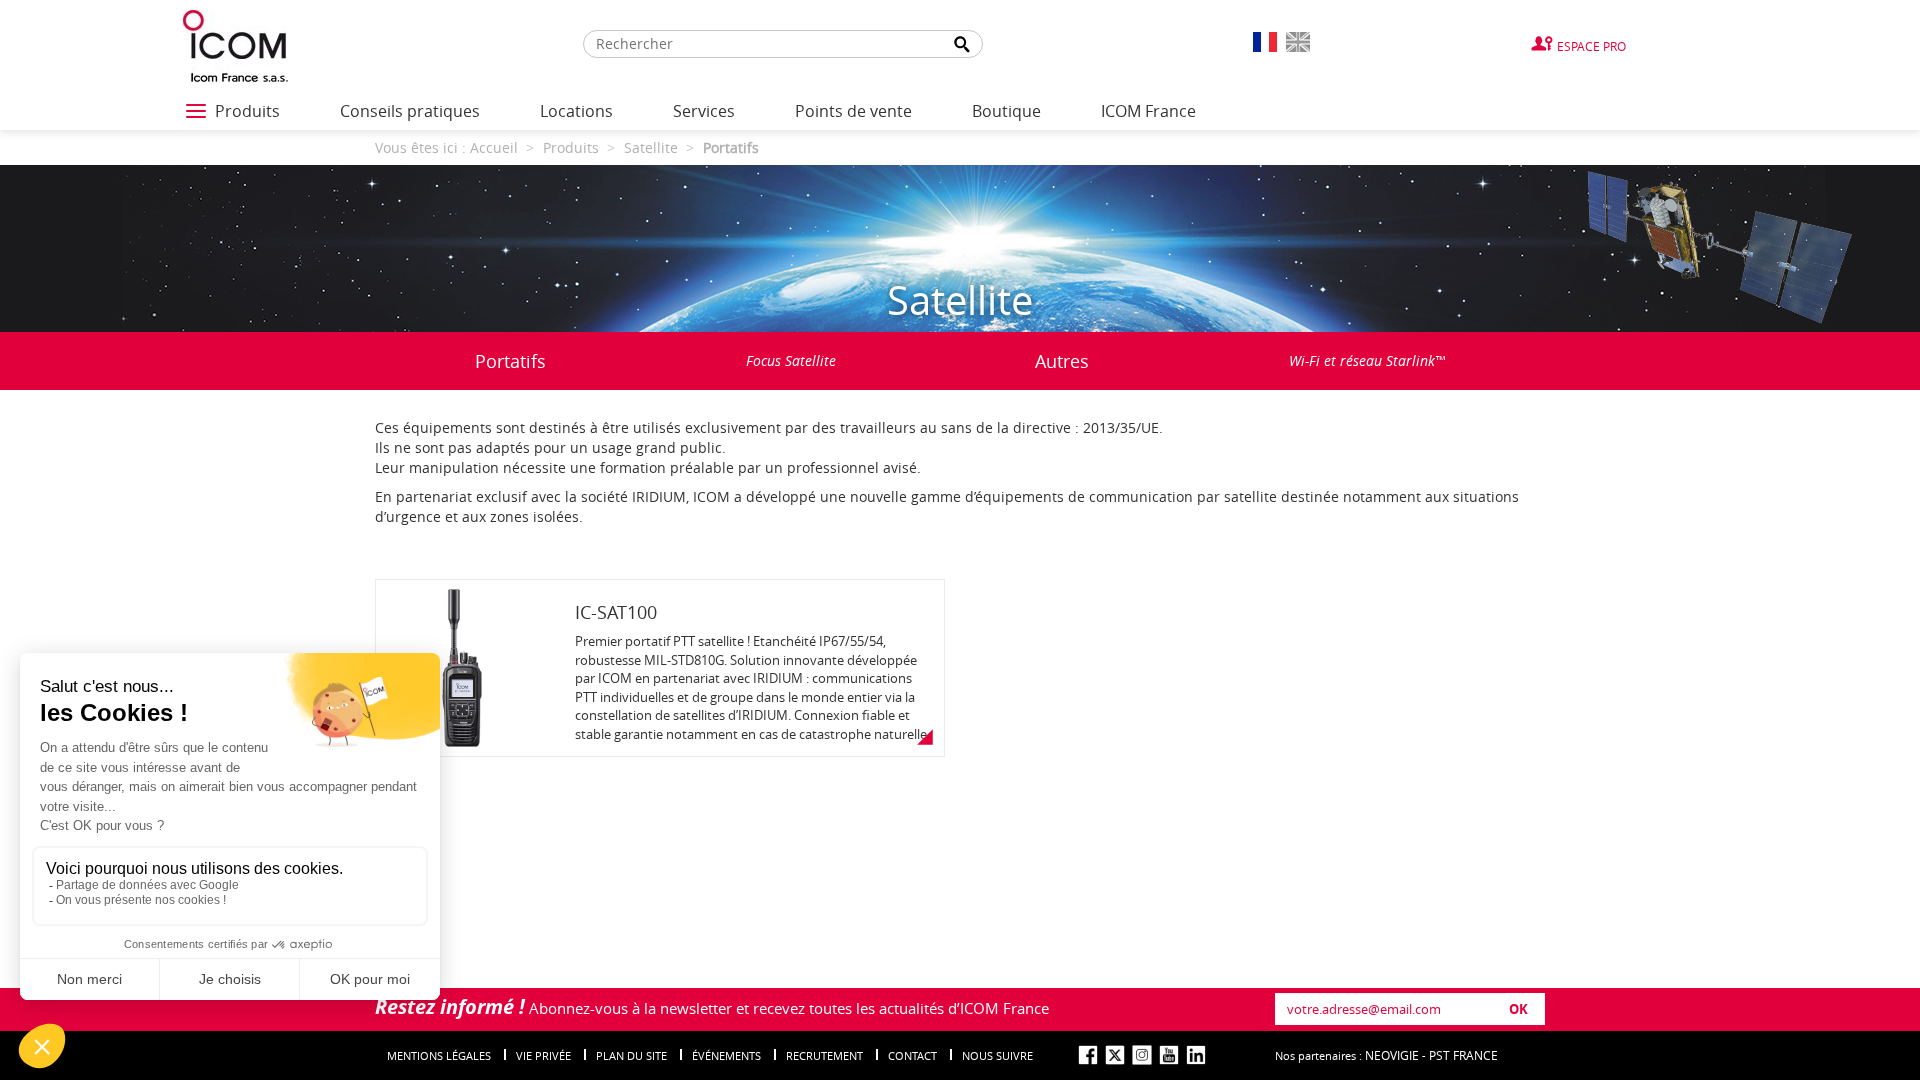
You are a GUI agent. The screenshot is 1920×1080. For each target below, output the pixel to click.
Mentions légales (439, 1055)
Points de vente (853, 111)
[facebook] (1088, 1055)
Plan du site (631, 1055)
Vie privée (543, 1055)
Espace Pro (1591, 46)
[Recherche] (962, 44)
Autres (1062, 361)
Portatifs (510, 361)
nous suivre (997, 1055)
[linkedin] (1196, 1055)
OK (1518, 1009)
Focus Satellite (791, 360)
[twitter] (1115, 1055)
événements (726, 1055)
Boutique (1006, 111)
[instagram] (1142, 1055)
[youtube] (1169, 1055)
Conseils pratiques (410, 111)
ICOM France (1148, 111)
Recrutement (824, 1055)
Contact (912, 1055)
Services (704, 111)
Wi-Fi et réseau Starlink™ (1367, 360)
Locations (576, 111)
